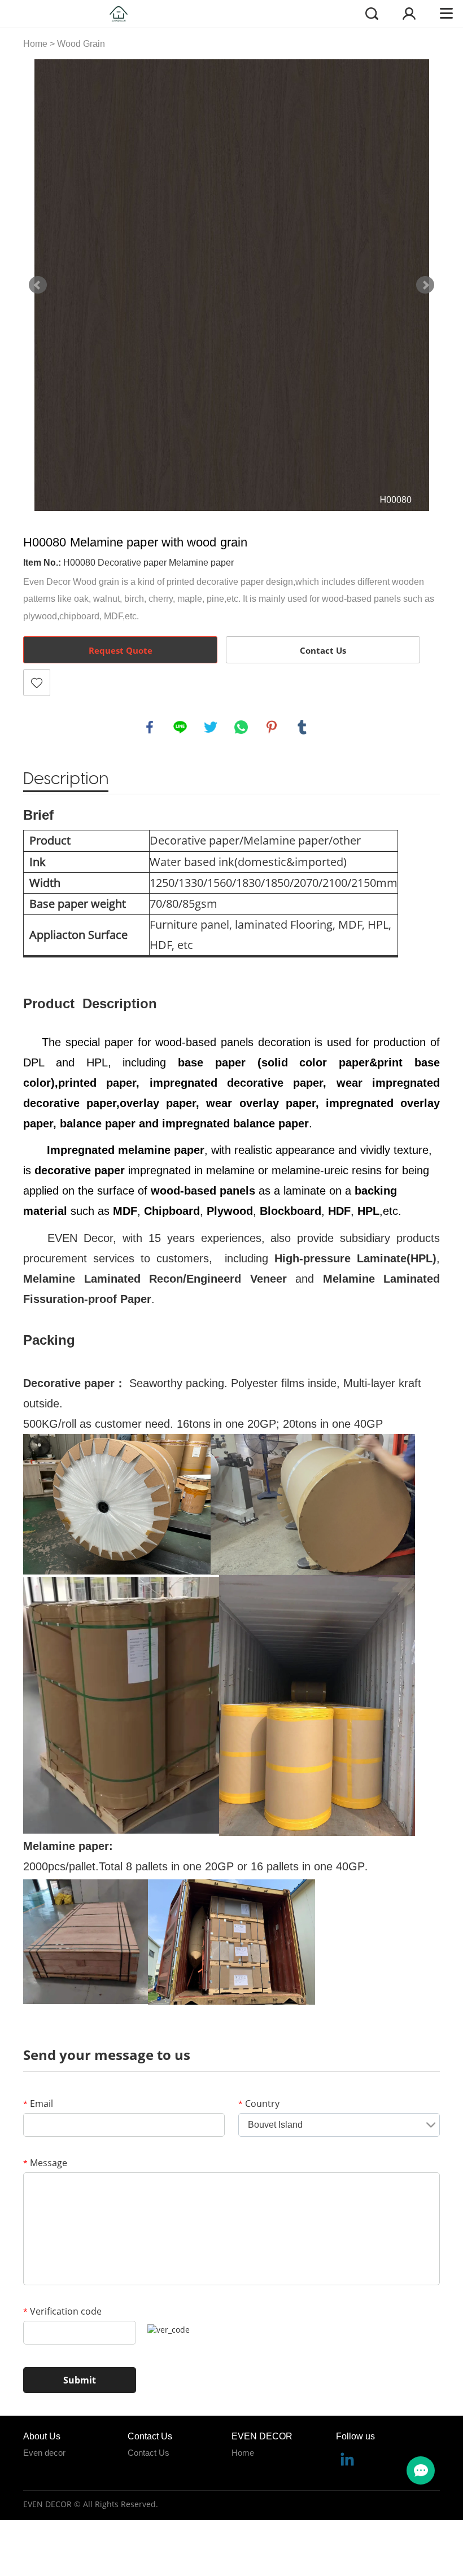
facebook (150, 727)
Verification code (62, 2311)
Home (35, 44)
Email (38, 2103)
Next (425, 285)
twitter (211, 727)
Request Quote (121, 650)
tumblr (302, 727)
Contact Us (323, 650)
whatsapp (241, 727)
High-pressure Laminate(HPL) (355, 1258)
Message (45, 2163)
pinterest (272, 727)
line (180, 727)
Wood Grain (81, 44)
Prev (38, 285)
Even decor (44, 2453)
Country (259, 2103)
